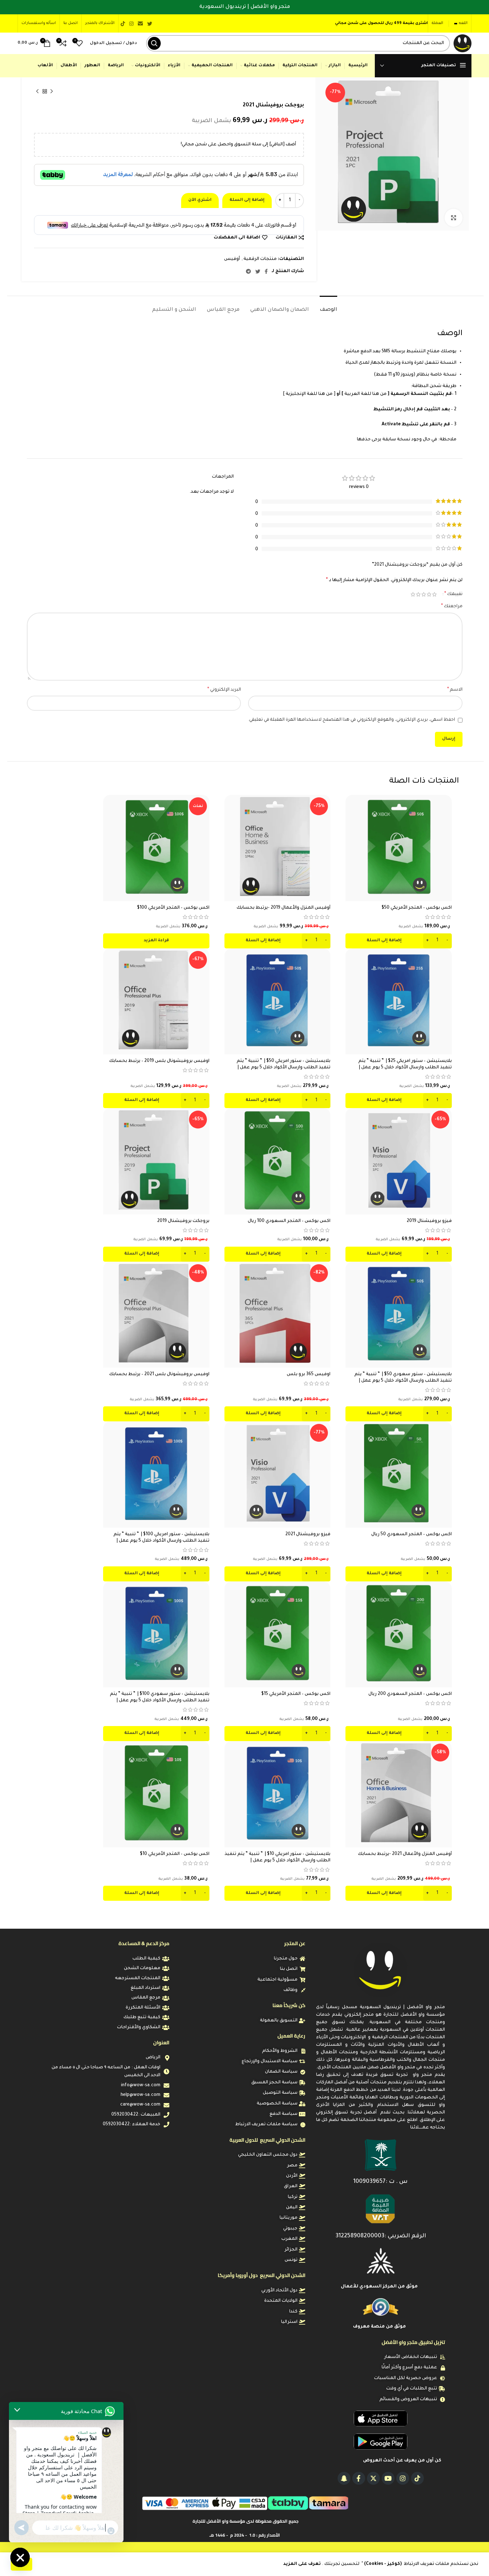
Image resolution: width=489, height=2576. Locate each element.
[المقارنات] (351, 806)
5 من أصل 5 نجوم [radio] (413, 594)
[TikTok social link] (123, 24)
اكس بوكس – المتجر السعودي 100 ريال (289, 1221)
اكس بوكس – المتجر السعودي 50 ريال (411, 1535)
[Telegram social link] (248, 271)
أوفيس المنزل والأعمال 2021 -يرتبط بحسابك (405, 1854)
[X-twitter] (373, 2478)
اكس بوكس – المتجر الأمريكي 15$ (296, 1694)
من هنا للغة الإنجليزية (309, 394)
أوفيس (232, 259)
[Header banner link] (245, 7)
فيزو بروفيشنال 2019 (429, 1221)
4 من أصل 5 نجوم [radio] (418, 594)
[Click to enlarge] (454, 218)
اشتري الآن (200, 200)
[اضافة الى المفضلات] (351, 839)
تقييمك (453, 594)
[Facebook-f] (359, 2478)
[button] (399, 941)
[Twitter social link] (150, 24)
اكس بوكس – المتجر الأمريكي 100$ (173, 908)
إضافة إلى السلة (247, 200)
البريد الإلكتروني (224, 690)
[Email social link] (140, 24)
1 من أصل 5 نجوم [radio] (434, 594)
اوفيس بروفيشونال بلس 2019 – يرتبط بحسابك (159, 1061)
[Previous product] (52, 92)
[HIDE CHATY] (20, 2557)
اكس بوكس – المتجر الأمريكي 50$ (417, 908)
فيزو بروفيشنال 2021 (308, 1535)
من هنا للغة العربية (365, 394)
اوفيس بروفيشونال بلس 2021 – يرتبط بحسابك (159, 1374)
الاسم (455, 690)
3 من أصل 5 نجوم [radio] (424, 594)
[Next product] (38, 92)
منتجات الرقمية (260, 259)
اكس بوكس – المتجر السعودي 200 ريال (410, 1694)
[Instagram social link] (131, 24)
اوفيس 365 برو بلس (309, 1374)
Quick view (351, 823)
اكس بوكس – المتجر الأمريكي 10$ (175, 1854)
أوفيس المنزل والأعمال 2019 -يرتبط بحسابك (284, 908)
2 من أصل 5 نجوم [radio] (429, 594)
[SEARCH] (154, 43)
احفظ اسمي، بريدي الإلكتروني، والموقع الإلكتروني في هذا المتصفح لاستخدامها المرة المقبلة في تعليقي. (352, 720)
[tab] (328, 307)
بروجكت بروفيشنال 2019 (183, 1221)
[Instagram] (403, 2478)
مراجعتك (452, 606)
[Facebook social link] (266, 271)
